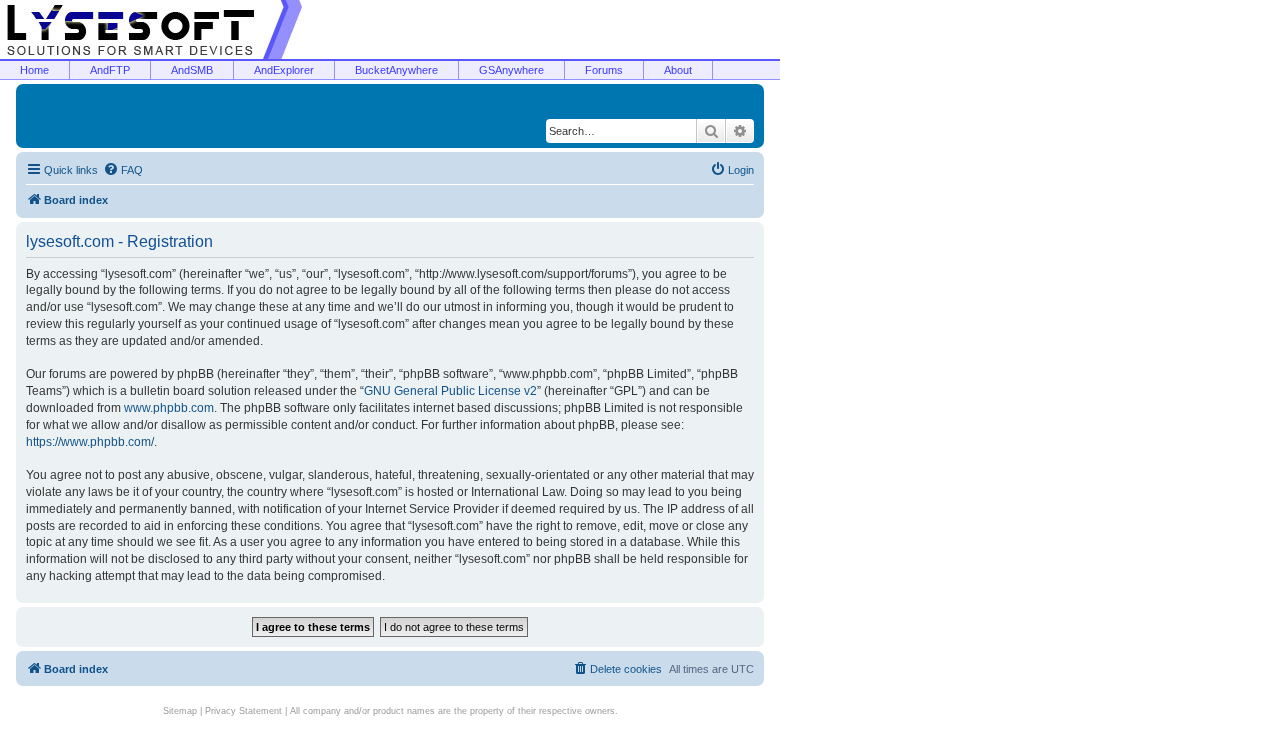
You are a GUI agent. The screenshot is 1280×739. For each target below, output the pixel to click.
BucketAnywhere (396, 70)
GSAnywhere (511, 70)
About (678, 70)
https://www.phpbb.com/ (90, 442)
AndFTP (110, 70)
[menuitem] (123, 170)
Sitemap (180, 711)
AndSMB (192, 70)
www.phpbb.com (169, 408)
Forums (604, 70)
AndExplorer (284, 70)
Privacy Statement (243, 711)
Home (34, 70)
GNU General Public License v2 (450, 391)
